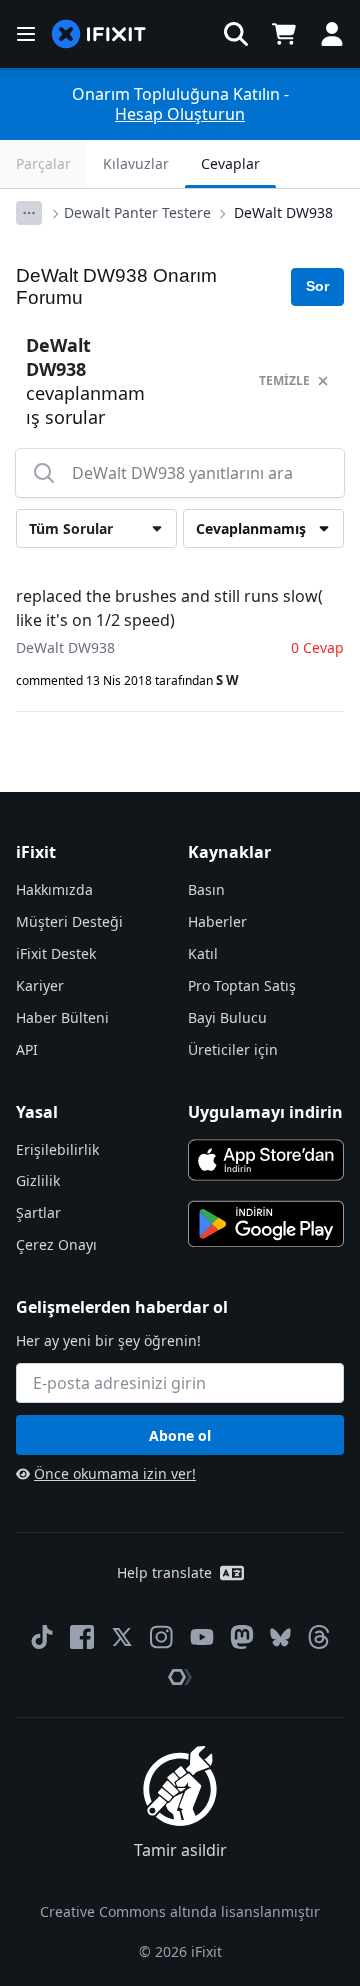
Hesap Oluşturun (180, 114)
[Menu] (26, 34)
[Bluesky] (280, 1637)
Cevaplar (230, 163)
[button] (236, 34)
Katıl (203, 953)
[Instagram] (162, 1637)
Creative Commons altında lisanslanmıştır (180, 1911)
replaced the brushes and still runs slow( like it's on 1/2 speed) (169, 608)
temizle (284, 380)
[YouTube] (202, 1637)
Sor (317, 286)
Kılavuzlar (136, 163)
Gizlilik (38, 1180)
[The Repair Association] (180, 1677)
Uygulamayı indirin (265, 1112)
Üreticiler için (233, 1049)
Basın (206, 889)
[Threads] (319, 1637)
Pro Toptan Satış (242, 985)
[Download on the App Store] (266, 1160)
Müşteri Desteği (69, 921)
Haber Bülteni (62, 1017)
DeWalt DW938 (283, 212)
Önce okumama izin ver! (115, 1473)
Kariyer (40, 985)
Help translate (164, 1572)
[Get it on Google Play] (266, 1224)
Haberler (217, 921)
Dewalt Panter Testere (137, 212)
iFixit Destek (56, 953)
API (27, 1049)
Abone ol (180, 1435)
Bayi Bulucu (227, 1017)
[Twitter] (122, 1637)
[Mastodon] (242, 1637)
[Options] (29, 213)
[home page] (99, 34)
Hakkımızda (54, 889)
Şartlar (38, 1212)
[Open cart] (284, 34)
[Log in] (332, 34)
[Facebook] (82, 1637)
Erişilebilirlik (57, 1149)
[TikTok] (42, 1637)
